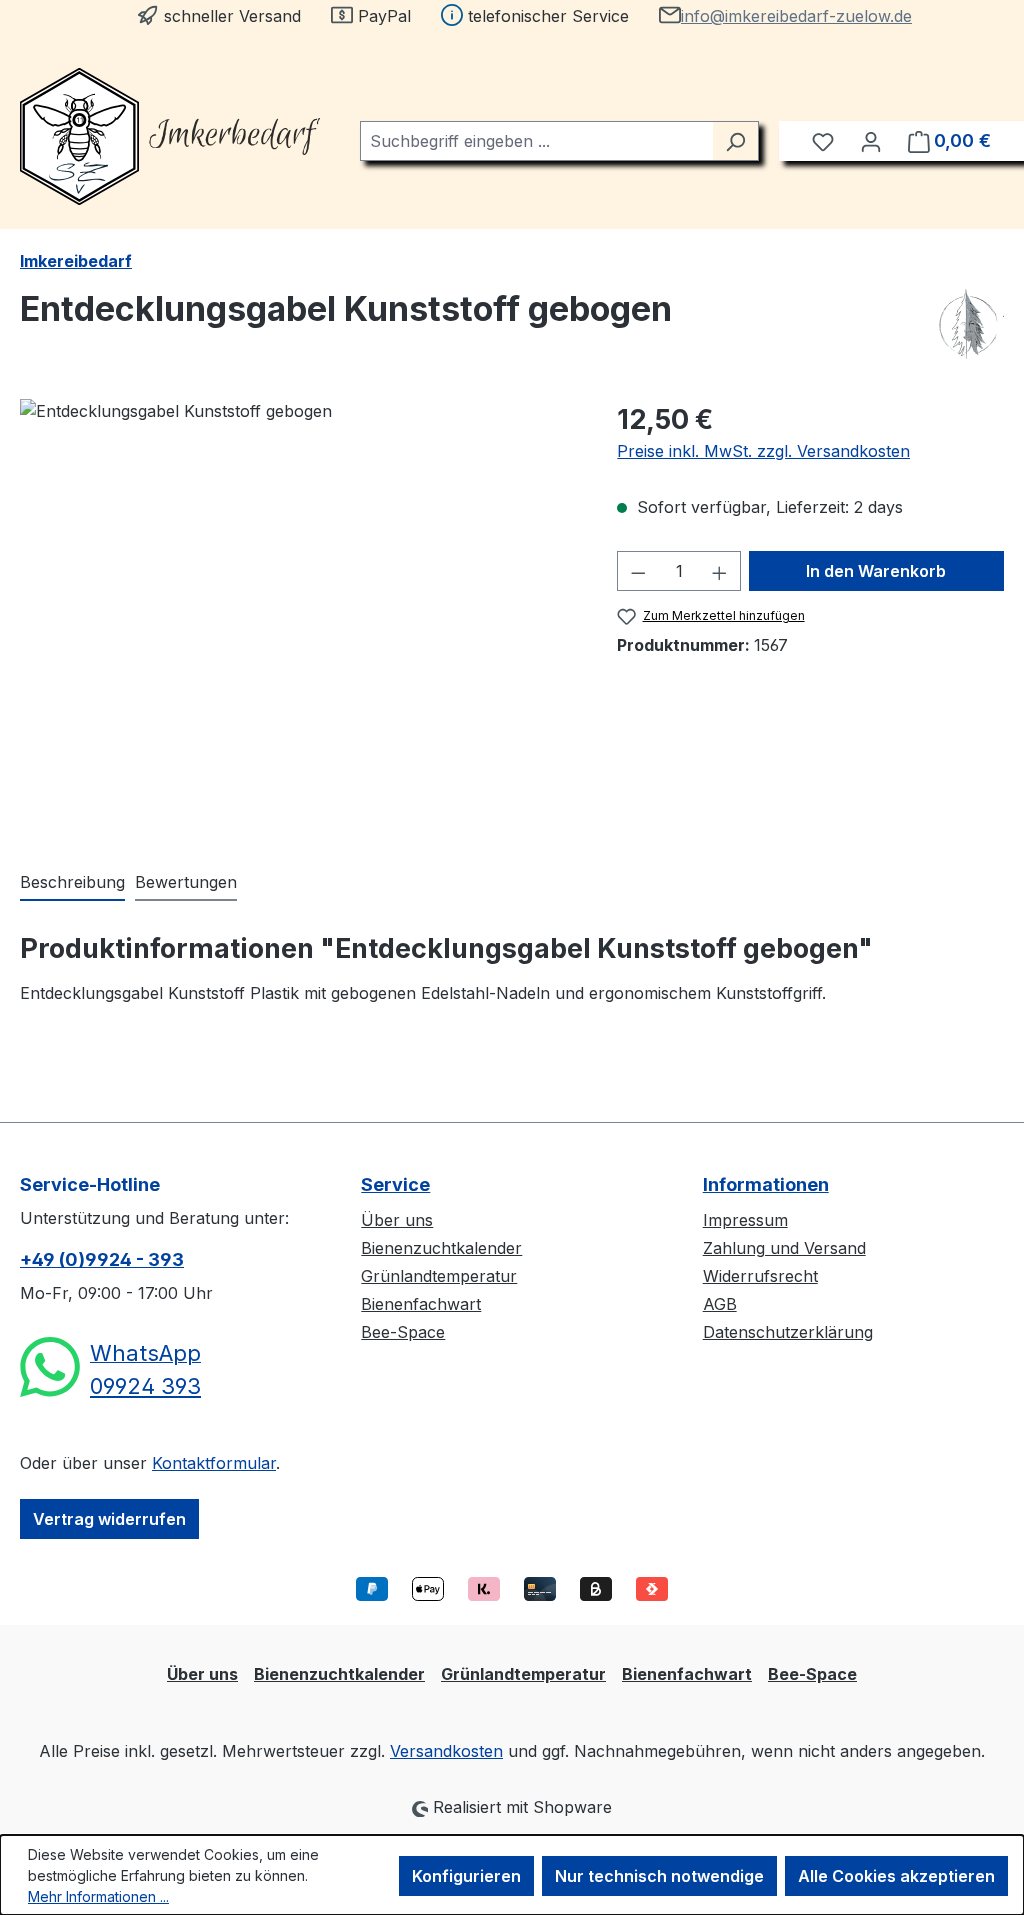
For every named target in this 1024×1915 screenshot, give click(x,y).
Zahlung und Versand (784, 1248)
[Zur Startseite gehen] (170, 136)
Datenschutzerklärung (788, 1332)
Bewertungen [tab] (186, 882)
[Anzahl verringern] (638, 571)
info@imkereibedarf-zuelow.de (796, 16)
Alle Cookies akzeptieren (896, 1876)
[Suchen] (735, 141)
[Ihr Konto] (871, 141)
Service (395, 1184)
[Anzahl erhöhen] (720, 571)
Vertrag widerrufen (109, 1519)
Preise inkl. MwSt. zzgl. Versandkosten (763, 451)
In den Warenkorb (876, 571)
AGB (720, 1304)
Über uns (397, 1220)
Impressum (745, 1220)
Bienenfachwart (421, 1304)
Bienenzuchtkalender (441, 1248)
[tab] (72, 883)
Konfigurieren (466, 1876)
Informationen (766, 1184)
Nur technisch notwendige (659, 1876)
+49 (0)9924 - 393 (102, 1259)
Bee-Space (403, 1332)
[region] (298, 614)
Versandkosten (446, 1751)
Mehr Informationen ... (98, 1896)
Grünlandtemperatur (439, 1276)
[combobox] (536, 141)
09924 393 (145, 1386)
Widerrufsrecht (760, 1276)
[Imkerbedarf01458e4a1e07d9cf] (298, 614)
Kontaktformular (214, 1463)
